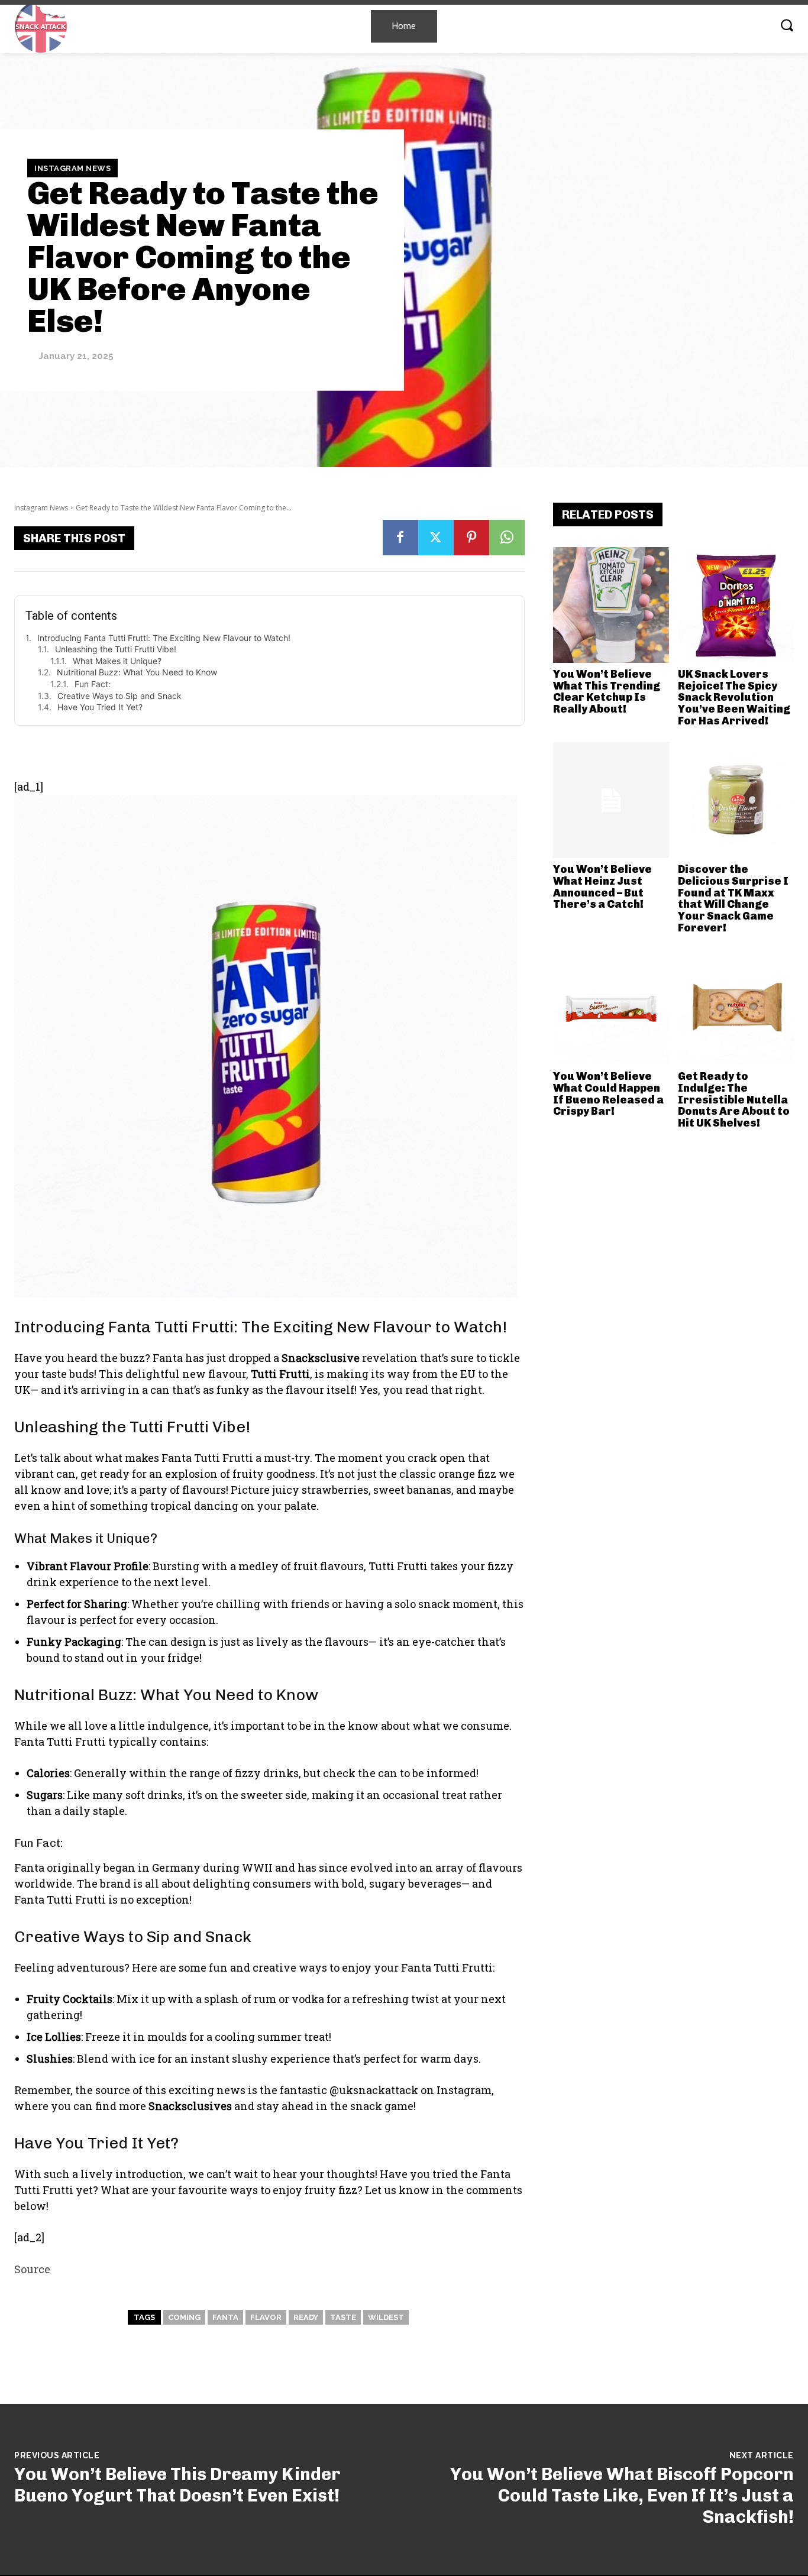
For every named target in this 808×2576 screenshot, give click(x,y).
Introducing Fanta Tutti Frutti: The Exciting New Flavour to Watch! (164, 638)
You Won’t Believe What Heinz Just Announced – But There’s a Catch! (602, 887)
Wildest (386, 2317)
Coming (184, 2317)
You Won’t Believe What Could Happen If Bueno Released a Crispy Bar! (608, 1094)
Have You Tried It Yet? (100, 707)
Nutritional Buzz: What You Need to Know (137, 672)
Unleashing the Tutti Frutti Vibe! (116, 649)
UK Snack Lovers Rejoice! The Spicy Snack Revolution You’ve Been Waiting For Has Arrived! (734, 698)
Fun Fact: (93, 684)
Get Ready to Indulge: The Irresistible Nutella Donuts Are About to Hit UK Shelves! (734, 1100)
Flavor (266, 2317)
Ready (306, 2317)
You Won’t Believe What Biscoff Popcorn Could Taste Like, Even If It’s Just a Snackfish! (622, 2496)
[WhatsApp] (507, 538)
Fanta (225, 2317)
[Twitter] (436, 538)
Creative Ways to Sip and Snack (119, 696)
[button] (787, 25)
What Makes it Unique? (117, 661)
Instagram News (72, 168)
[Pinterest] (471, 538)
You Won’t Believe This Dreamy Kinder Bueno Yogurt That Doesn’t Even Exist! (177, 2485)
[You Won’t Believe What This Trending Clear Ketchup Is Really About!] (611, 605)
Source (32, 2269)
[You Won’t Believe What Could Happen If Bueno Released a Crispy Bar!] (611, 1007)
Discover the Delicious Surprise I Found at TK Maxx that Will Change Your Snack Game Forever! (733, 899)
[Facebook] (400, 538)
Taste (343, 2317)
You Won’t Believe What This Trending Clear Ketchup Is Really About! (607, 692)
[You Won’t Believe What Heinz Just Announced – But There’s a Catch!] (611, 800)
